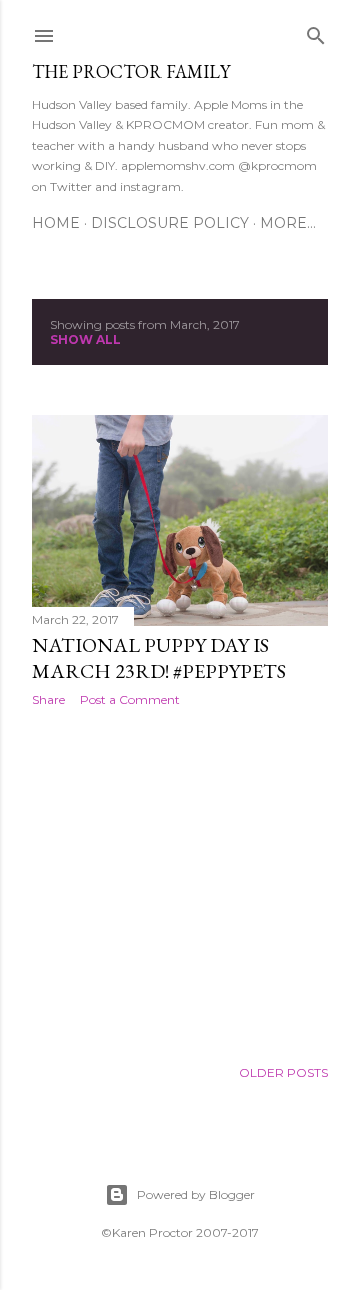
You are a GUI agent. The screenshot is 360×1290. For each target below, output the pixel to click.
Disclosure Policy (170, 223)
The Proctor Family (131, 71)
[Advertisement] (180, 882)
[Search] (316, 31)
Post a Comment (130, 699)
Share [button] (48, 699)
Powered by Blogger (196, 1194)
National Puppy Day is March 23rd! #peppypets (159, 658)
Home (56, 223)
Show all (85, 339)
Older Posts (283, 1072)
